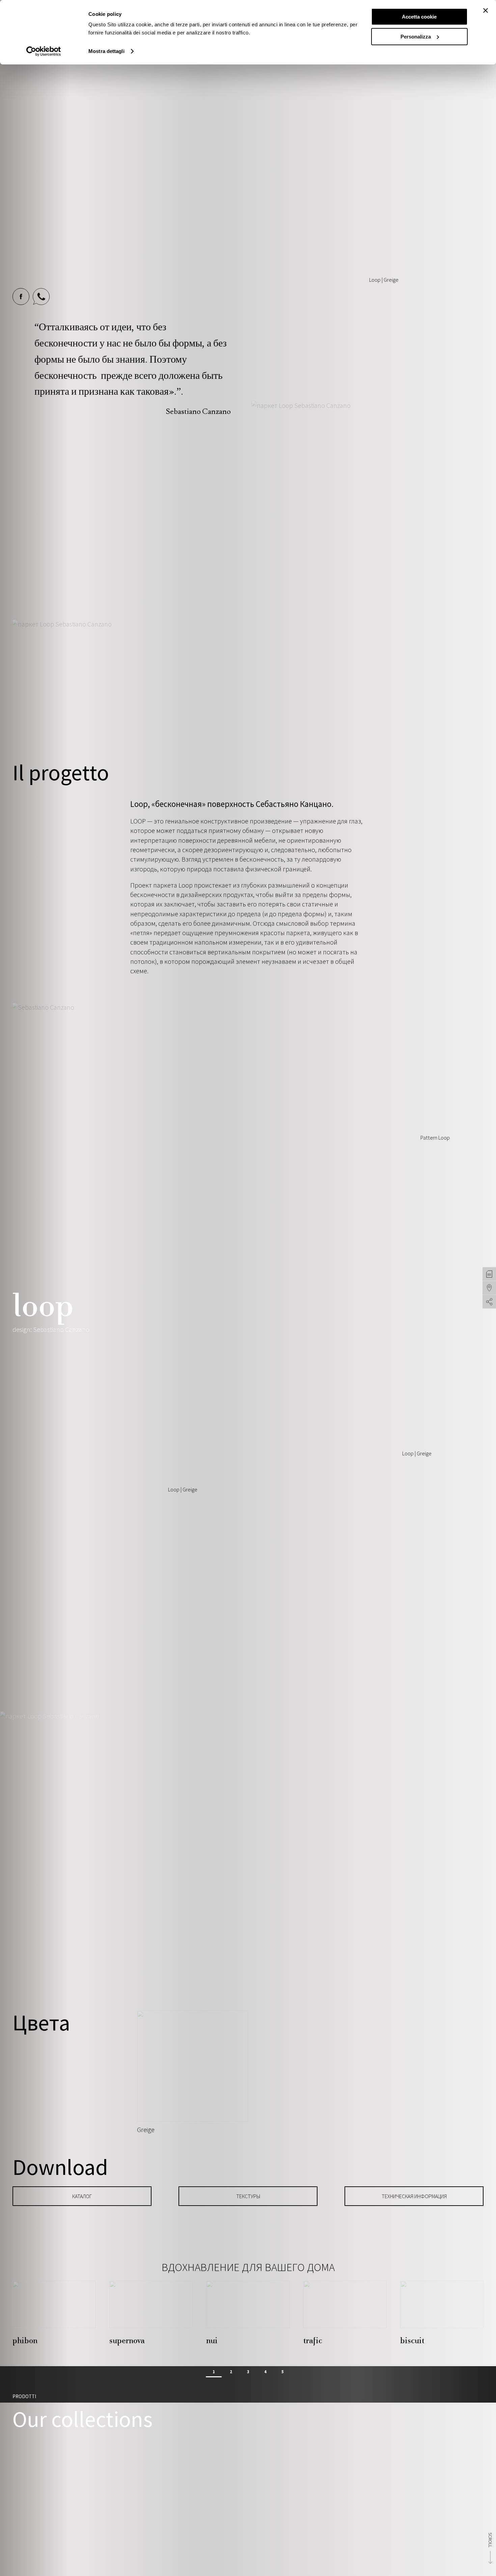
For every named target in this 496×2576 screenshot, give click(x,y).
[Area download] (489, 1274)
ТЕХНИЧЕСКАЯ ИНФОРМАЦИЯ (414, 2196)
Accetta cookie (419, 17)
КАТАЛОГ (82, 2196)
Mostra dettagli (106, 51)
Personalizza (416, 37)
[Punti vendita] (489, 1288)
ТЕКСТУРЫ (248, 2196)
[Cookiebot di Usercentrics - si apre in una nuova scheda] (44, 51)
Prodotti (24, 2396)
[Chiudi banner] (486, 10)
